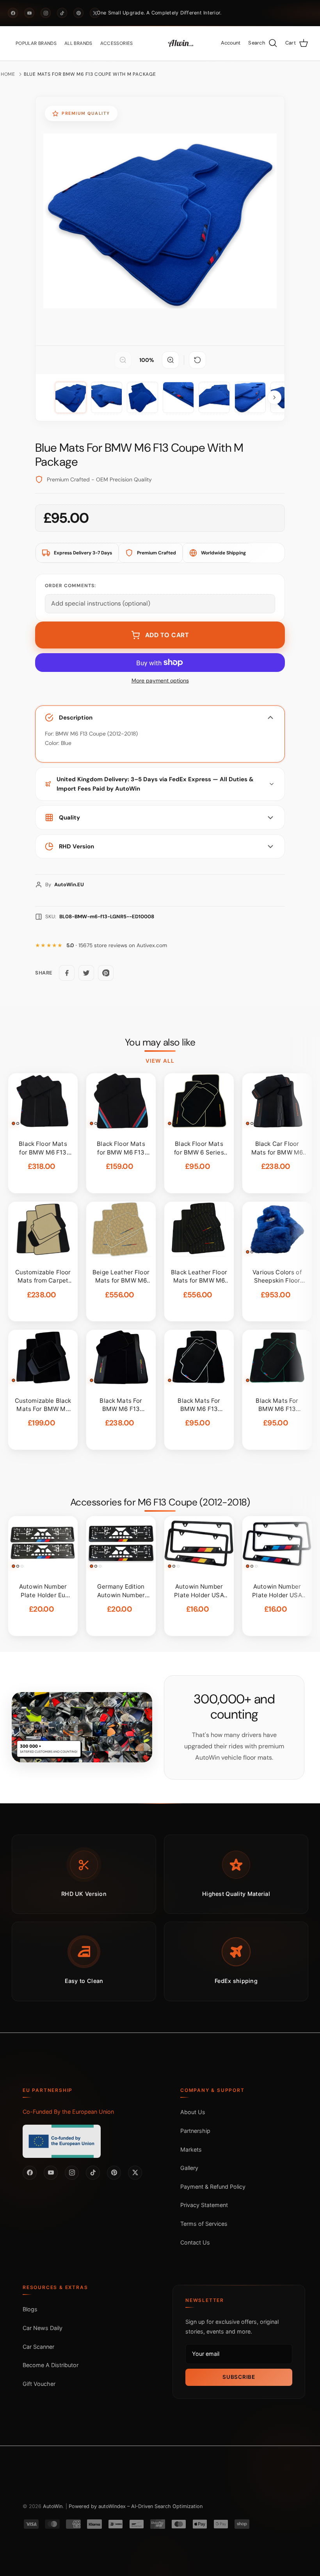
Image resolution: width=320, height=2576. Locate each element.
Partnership (195, 2131)
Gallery (189, 2168)
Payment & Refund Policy (213, 2187)
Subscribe (239, 2377)
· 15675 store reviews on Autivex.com (117, 945)
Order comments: (70, 586)
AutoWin (53, 2506)
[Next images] (274, 397)
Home (8, 74)
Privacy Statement (204, 2205)
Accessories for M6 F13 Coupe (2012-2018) (160, 1502)
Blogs (30, 2309)
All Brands (78, 43)
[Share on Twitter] (86, 973)
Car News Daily (43, 2328)
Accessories (117, 43)
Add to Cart (167, 635)
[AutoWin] (181, 43)
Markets (191, 2149)
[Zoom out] (123, 360)
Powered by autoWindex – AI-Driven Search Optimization (136, 2506)
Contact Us (195, 2242)
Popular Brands (36, 43)
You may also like (160, 1042)
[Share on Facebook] (67, 973)
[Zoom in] (171, 360)
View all (160, 1061)
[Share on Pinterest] (106, 973)
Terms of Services (204, 2224)
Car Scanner (38, 2347)
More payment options (160, 681)
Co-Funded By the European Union (68, 2112)
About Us (193, 2112)
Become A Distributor (51, 2365)
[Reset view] (197, 360)
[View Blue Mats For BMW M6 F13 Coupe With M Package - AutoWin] (71, 397)
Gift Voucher (39, 2384)
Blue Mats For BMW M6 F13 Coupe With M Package (90, 74)
